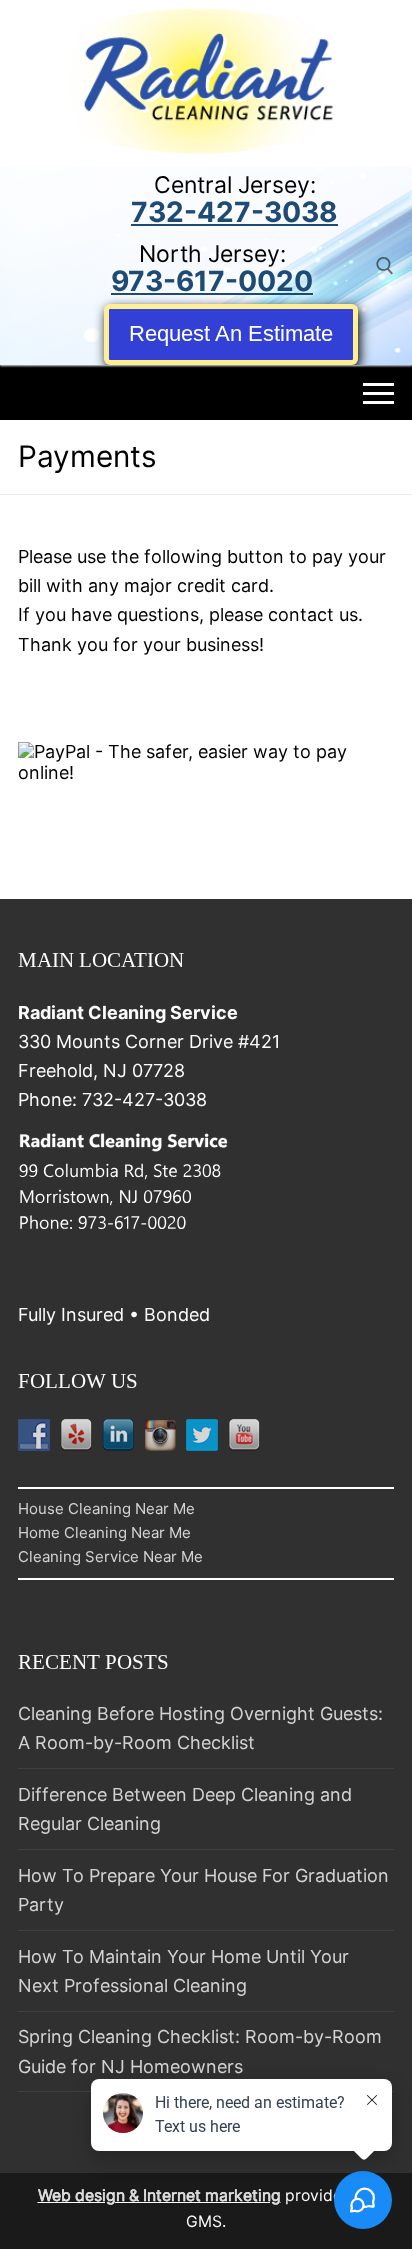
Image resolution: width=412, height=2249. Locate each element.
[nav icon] (378, 392)
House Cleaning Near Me (106, 1508)
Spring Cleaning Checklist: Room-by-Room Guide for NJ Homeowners (200, 2051)
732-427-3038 (234, 212)
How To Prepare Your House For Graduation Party (203, 1890)
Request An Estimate (231, 333)
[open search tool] (385, 266)
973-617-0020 (212, 281)
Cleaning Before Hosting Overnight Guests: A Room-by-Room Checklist (200, 1728)
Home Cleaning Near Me (104, 1532)
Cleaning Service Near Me (110, 1556)
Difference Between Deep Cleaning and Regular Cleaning (185, 1809)
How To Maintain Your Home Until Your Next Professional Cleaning (183, 1971)
